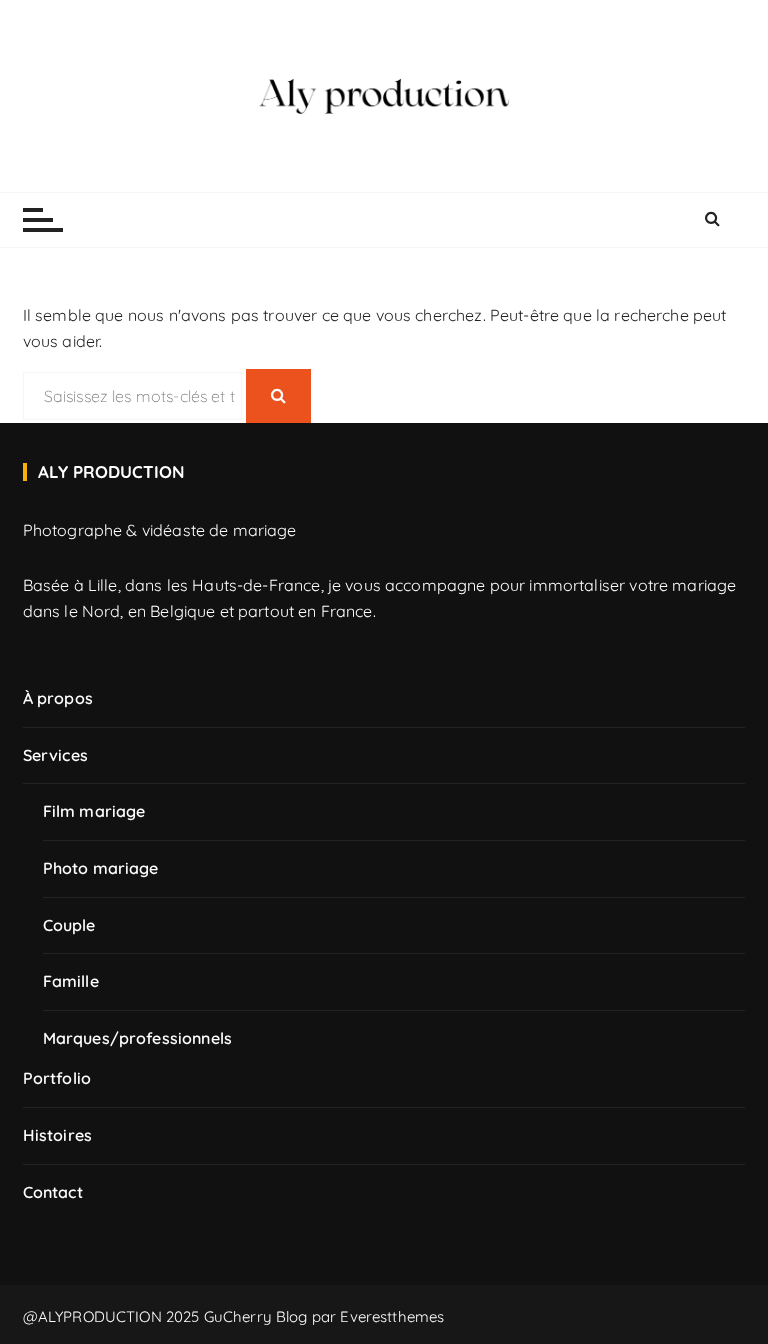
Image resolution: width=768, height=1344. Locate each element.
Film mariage (94, 811)
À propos (58, 698)
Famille (71, 981)
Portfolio (57, 1078)
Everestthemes (392, 1316)
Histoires (57, 1135)
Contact (53, 1192)
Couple (69, 925)
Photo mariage (101, 868)
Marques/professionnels (137, 1038)
